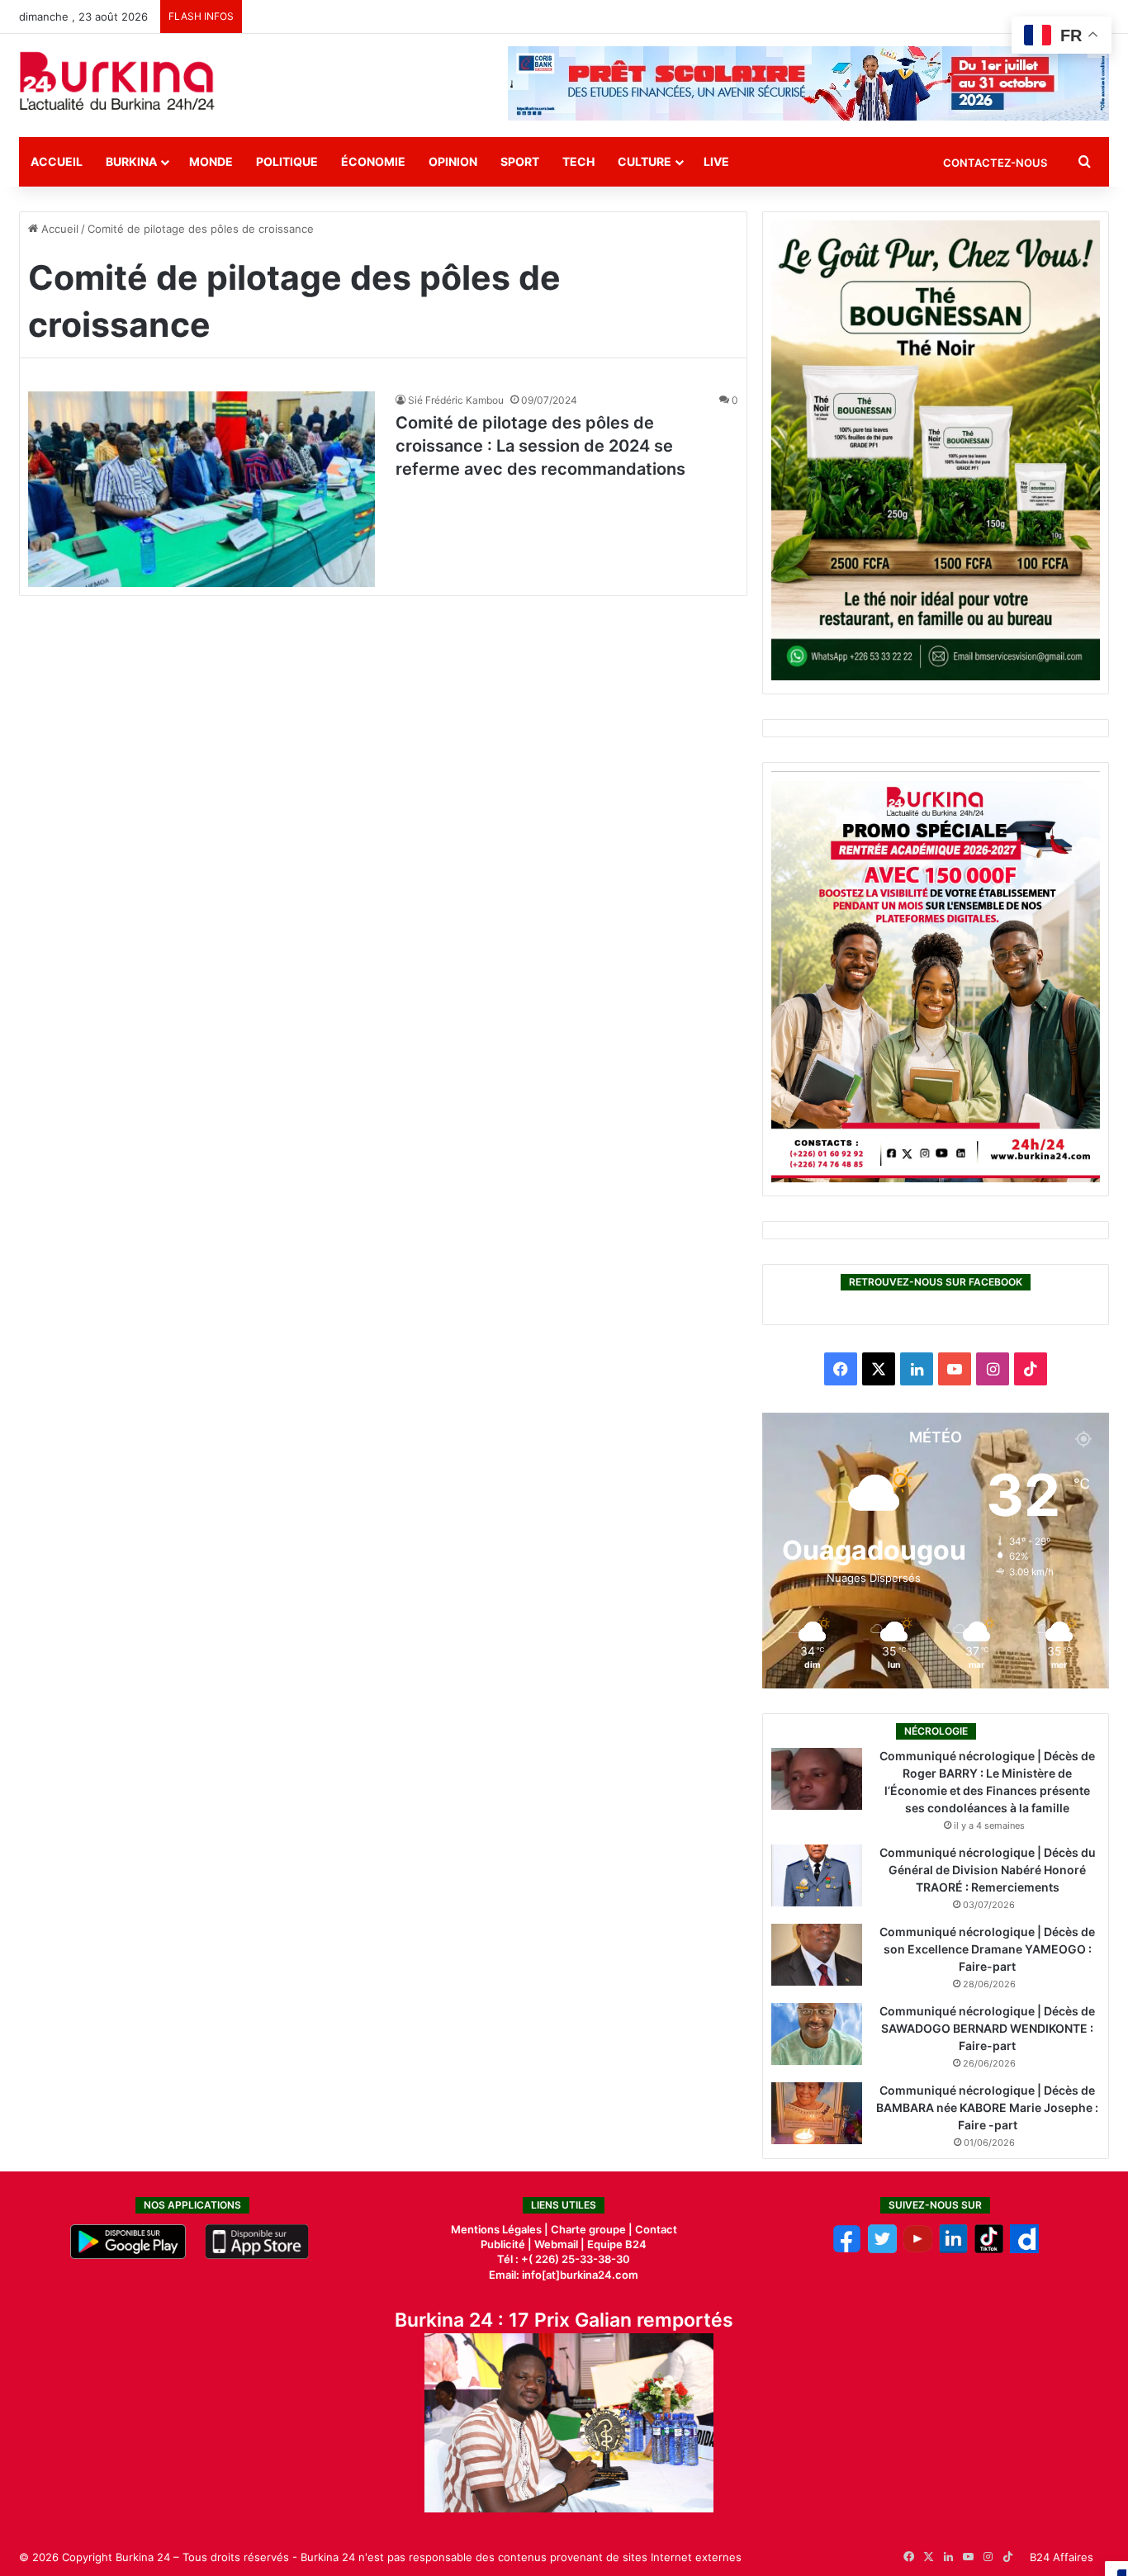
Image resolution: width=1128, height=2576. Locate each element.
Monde (211, 161)
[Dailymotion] (1024, 2249)
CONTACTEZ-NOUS (995, 163)
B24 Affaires (1062, 2557)
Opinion (453, 161)
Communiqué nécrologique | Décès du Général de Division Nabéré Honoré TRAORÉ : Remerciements (988, 1870)
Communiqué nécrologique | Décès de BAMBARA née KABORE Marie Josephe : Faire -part (987, 2107)
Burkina (131, 161)
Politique (287, 161)
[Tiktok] (989, 2249)
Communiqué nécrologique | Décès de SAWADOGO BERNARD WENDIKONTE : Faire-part (987, 2028)
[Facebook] (847, 2249)
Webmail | (559, 2244)
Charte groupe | (593, 2229)
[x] (882, 2249)
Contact (656, 2229)
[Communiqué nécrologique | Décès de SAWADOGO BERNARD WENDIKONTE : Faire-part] (817, 2034)
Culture (645, 161)
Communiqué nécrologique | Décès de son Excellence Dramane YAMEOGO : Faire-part (987, 1949)
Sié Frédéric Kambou (456, 400)
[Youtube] (918, 2249)
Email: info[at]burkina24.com (564, 2275)
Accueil (57, 161)
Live (716, 161)
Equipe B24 (616, 2244)
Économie (373, 161)
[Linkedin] (953, 2249)
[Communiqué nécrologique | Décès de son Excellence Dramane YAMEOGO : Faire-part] (817, 1955)
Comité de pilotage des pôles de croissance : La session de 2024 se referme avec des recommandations (540, 446)
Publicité (503, 2244)
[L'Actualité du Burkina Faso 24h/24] (117, 81)
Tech (578, 161)
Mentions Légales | (501, 2229)
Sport (520, 161)
